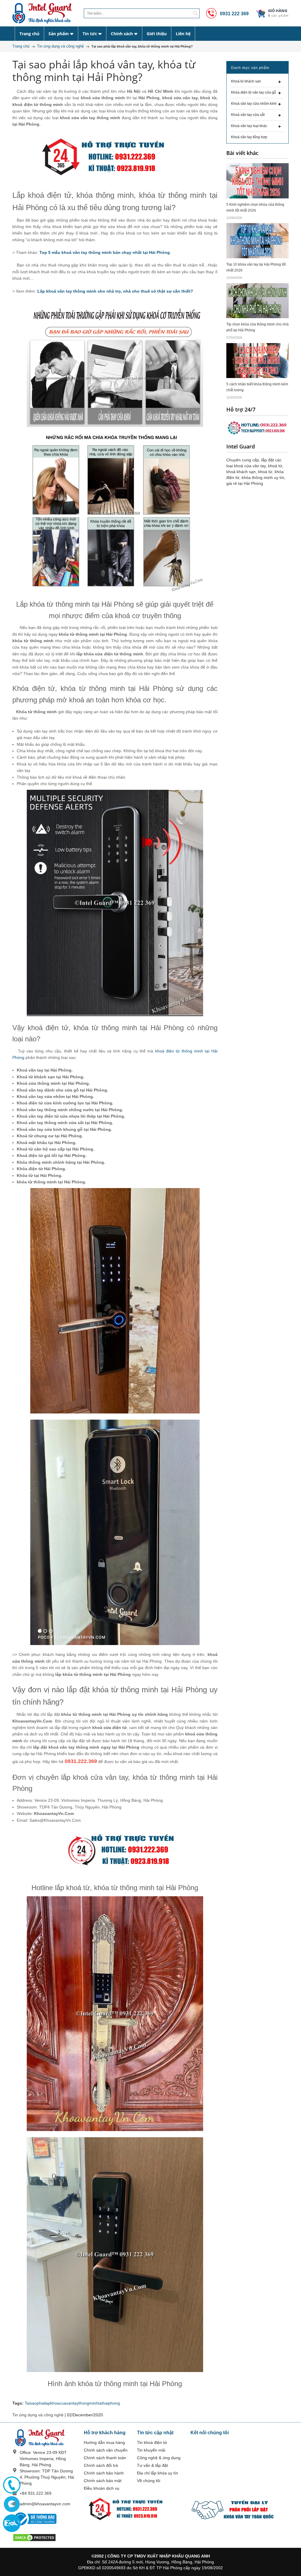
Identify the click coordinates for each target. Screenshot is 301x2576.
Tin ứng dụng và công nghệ (38, 2415)
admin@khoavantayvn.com (45, 2504)
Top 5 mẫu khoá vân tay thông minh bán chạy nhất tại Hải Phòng (105, 252)
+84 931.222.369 (36, 2493)
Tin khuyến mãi (151, 2450)
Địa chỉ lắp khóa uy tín (158, 2473)
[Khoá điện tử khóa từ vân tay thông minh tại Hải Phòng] (44, 13)
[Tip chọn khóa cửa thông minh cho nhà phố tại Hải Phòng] (258, 301)
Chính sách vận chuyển (106, 2450)
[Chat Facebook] (12, 2504)
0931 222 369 (234, 14)
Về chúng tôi (149, 2481)
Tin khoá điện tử (152, 2442)
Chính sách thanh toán (105, 2458)
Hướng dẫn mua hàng (104, 2442)
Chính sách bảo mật (103, 2481)
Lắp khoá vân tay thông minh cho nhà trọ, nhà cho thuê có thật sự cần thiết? (115, 291)
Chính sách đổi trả (101, 2465)
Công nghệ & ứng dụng (159, 2458)
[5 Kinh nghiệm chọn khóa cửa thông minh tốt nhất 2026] (258, 180)
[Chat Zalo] (12, 2523)
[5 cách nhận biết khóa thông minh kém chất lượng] (258, 360)
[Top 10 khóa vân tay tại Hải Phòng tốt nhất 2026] (258, 240)
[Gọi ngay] (12, 2485)
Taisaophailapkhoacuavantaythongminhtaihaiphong (72, 2403)
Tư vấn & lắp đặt (152, 2465)
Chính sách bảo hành (104, 2473)
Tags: (18, 2403)
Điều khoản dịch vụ (102, 2488)
